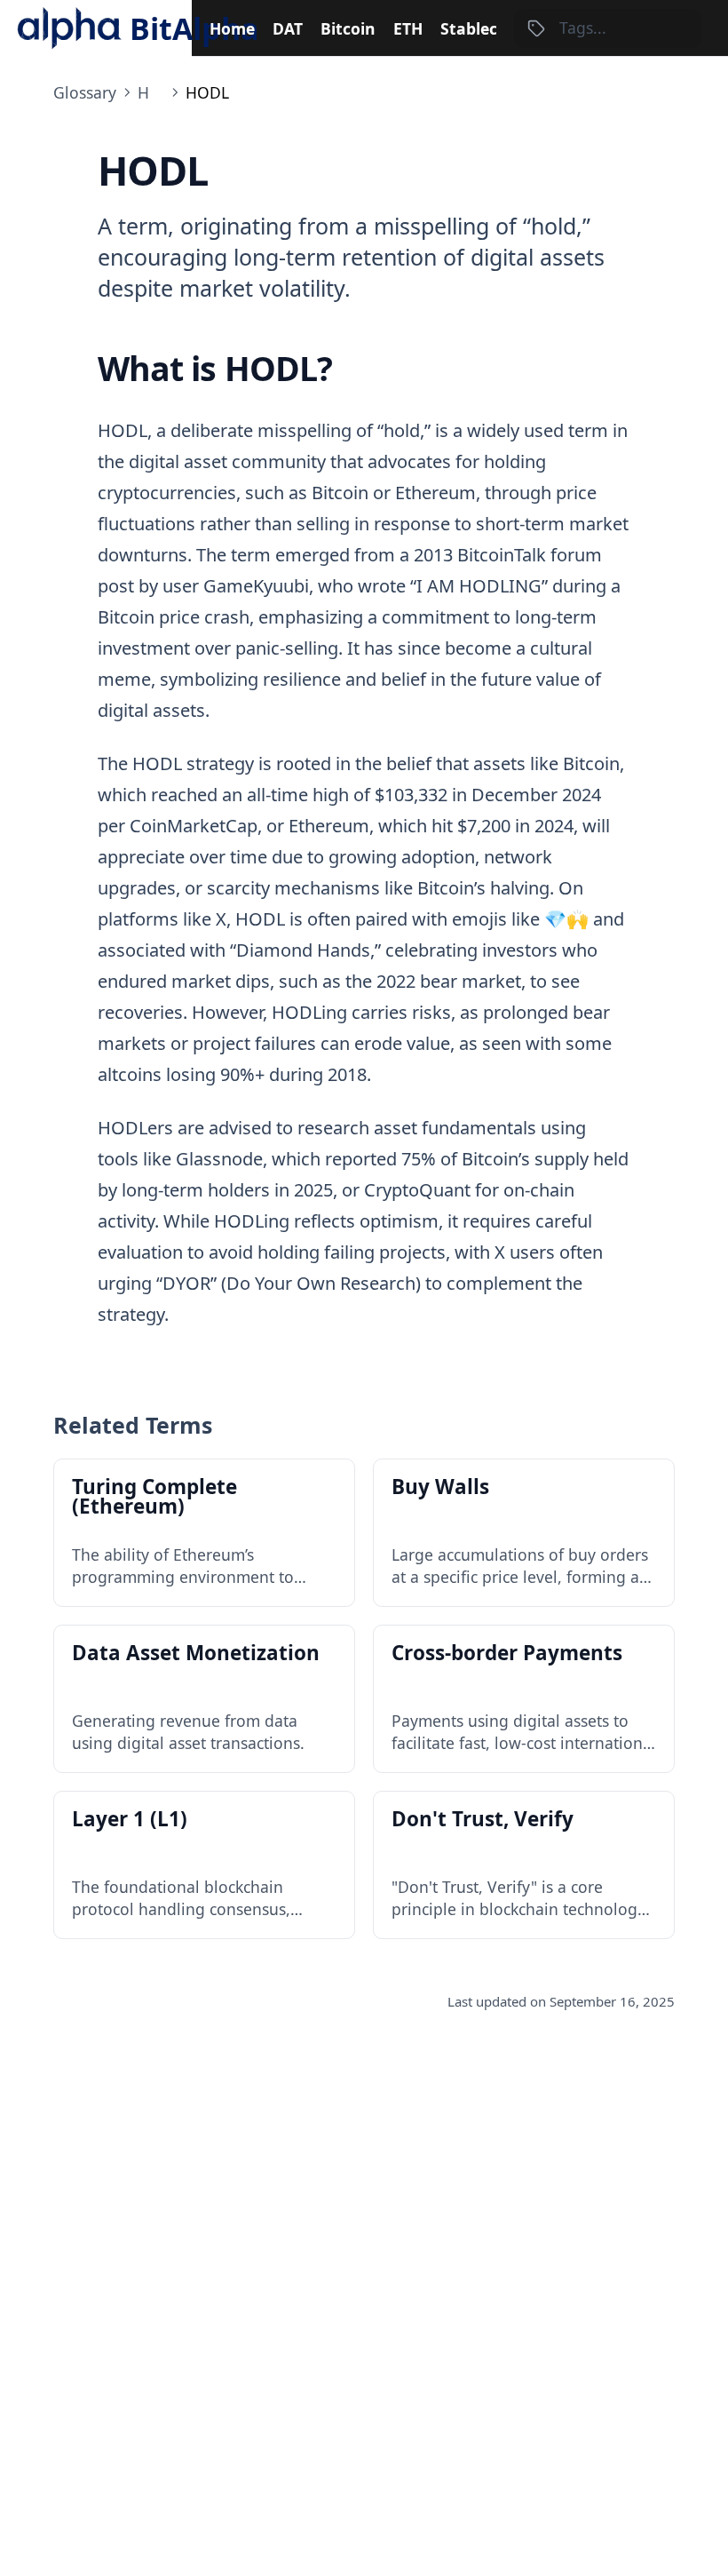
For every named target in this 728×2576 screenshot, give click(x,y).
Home (232, 28)
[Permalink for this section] (351, 368)
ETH (408, 28)
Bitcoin (348, 28)
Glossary (85, 92)
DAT (288, 28)
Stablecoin (481, 28)
